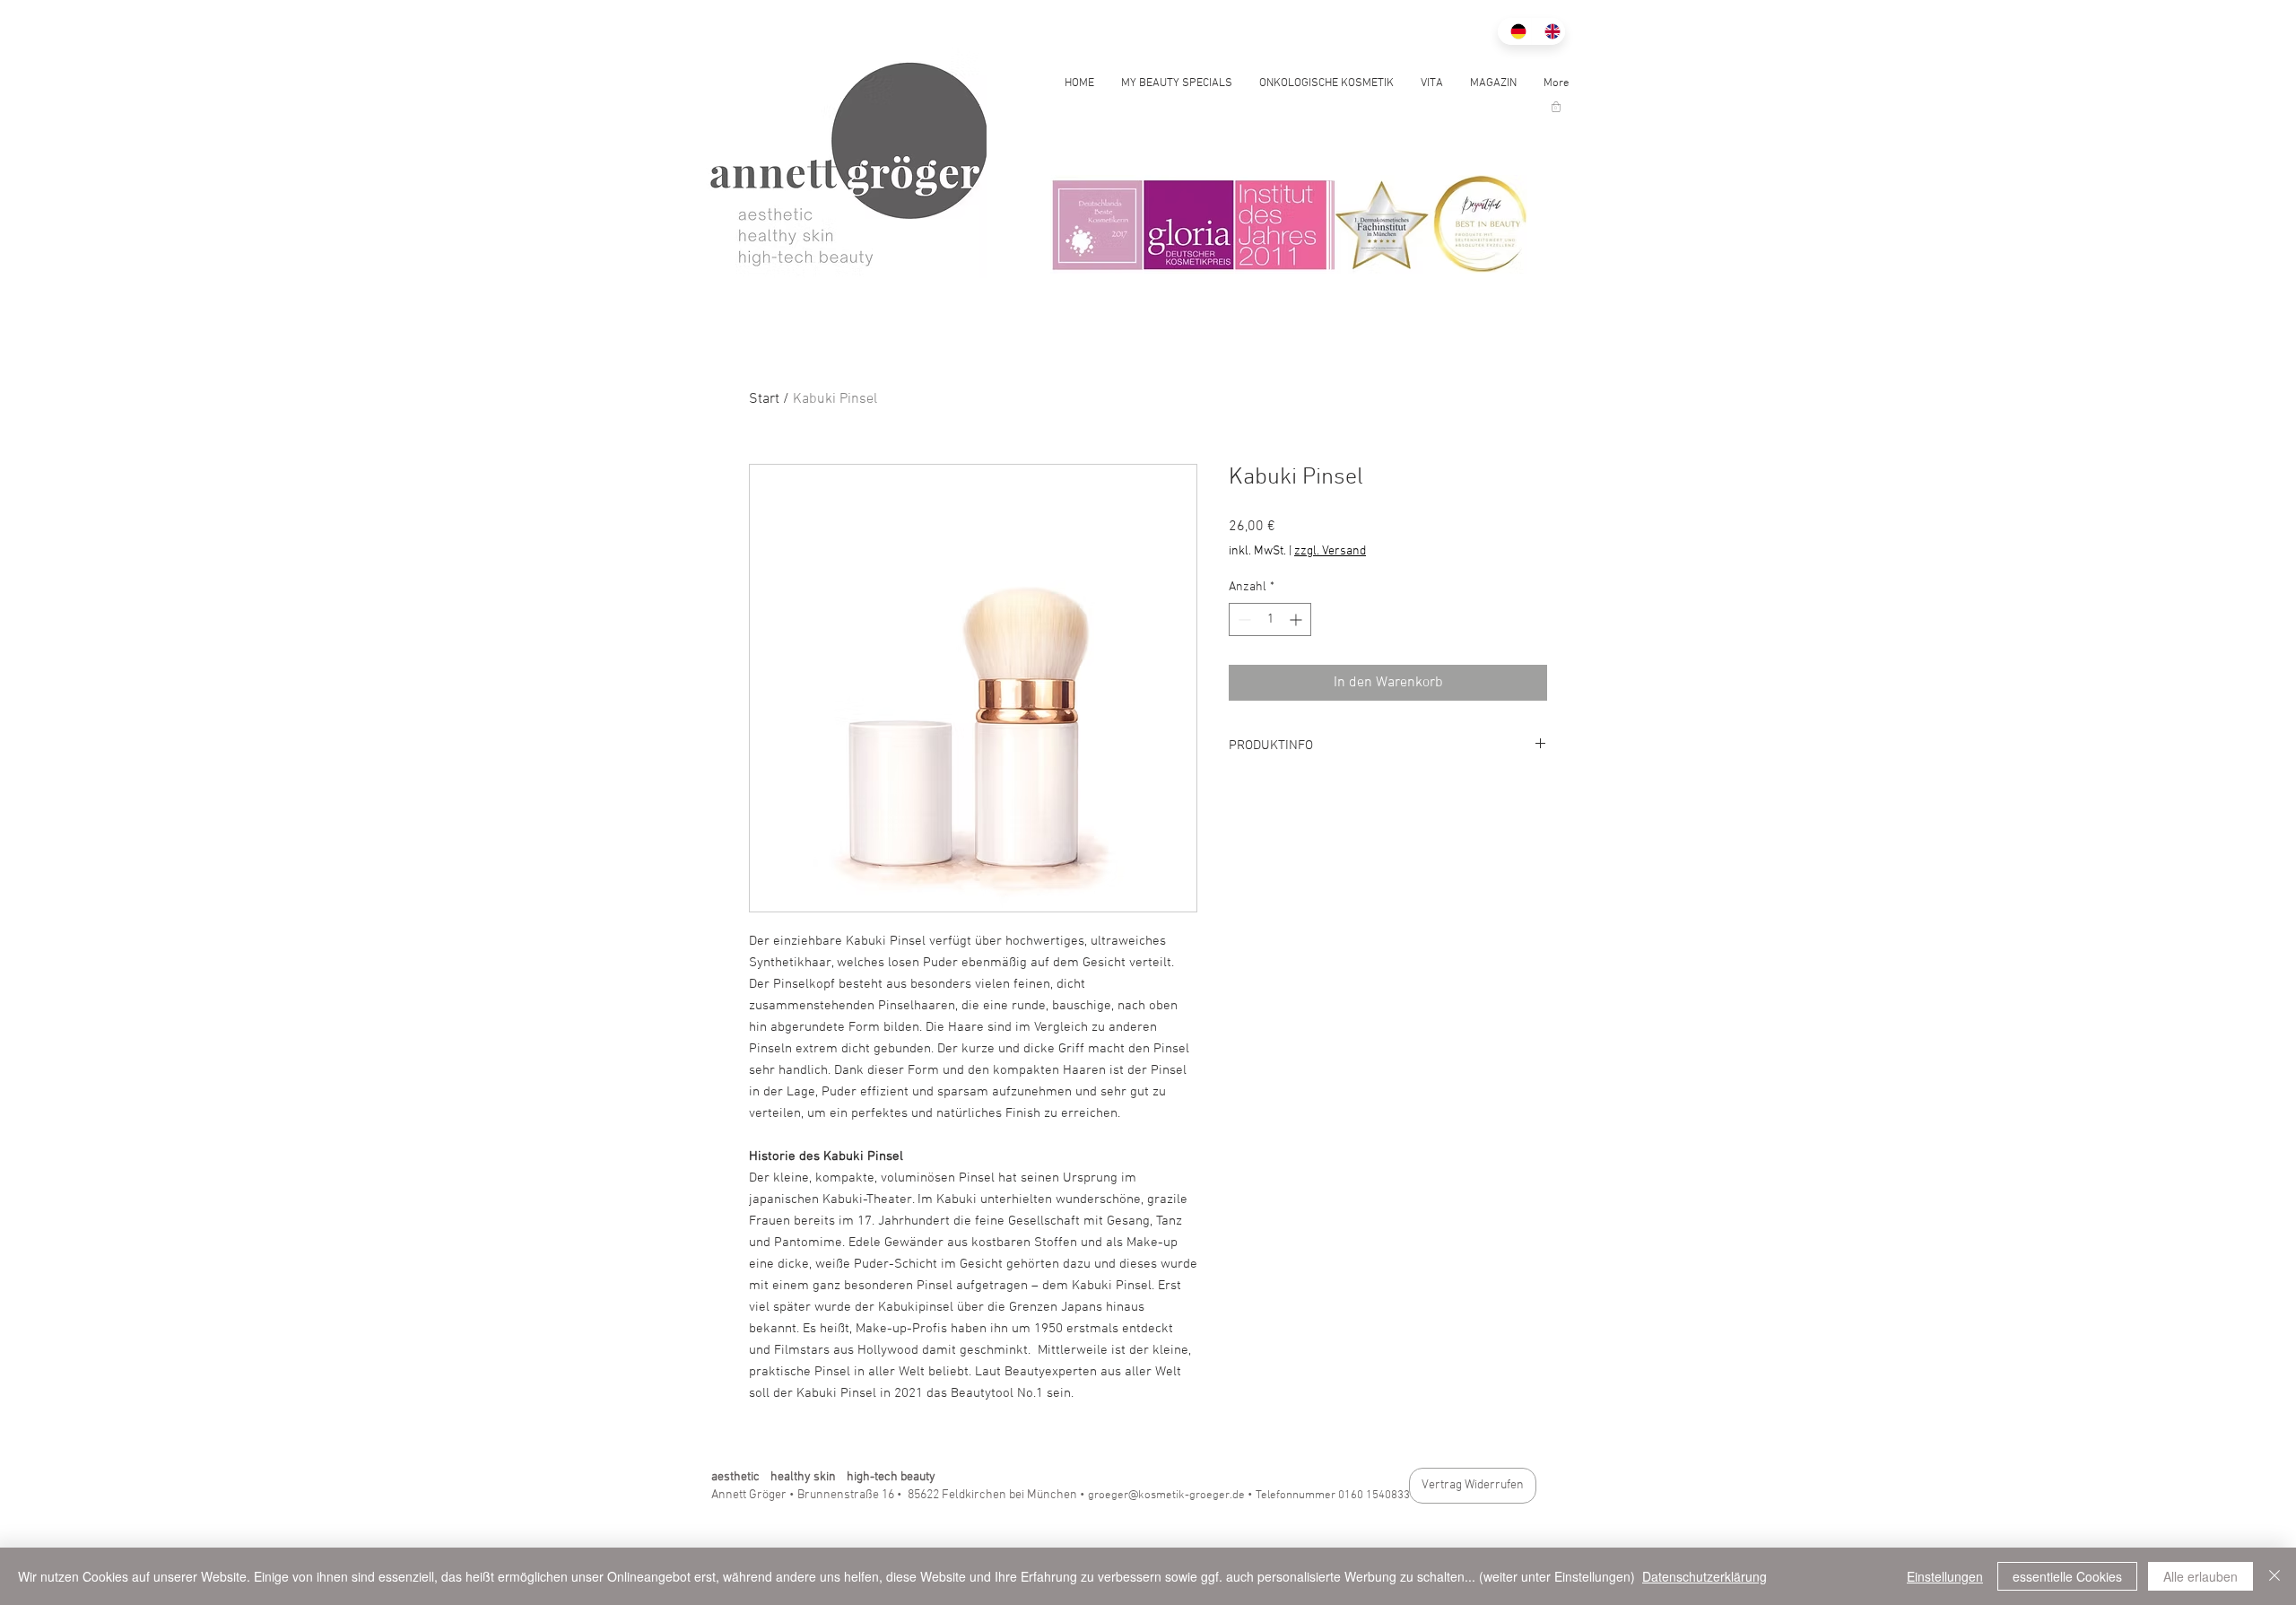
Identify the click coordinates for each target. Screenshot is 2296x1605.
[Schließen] (2274, 1576)
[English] (1548, 31)
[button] (1556, 107)
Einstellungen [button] (1945, 1576)
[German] (1514, 31)
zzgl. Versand (1330, 551)
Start (764, 399)
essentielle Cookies (2067, 1576)
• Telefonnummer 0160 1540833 (1329, 1496)
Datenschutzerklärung (1705, 1576)
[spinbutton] (1270, 619)
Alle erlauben (2200, 1576)
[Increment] (1297, 619)
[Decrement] (1243, 619)
